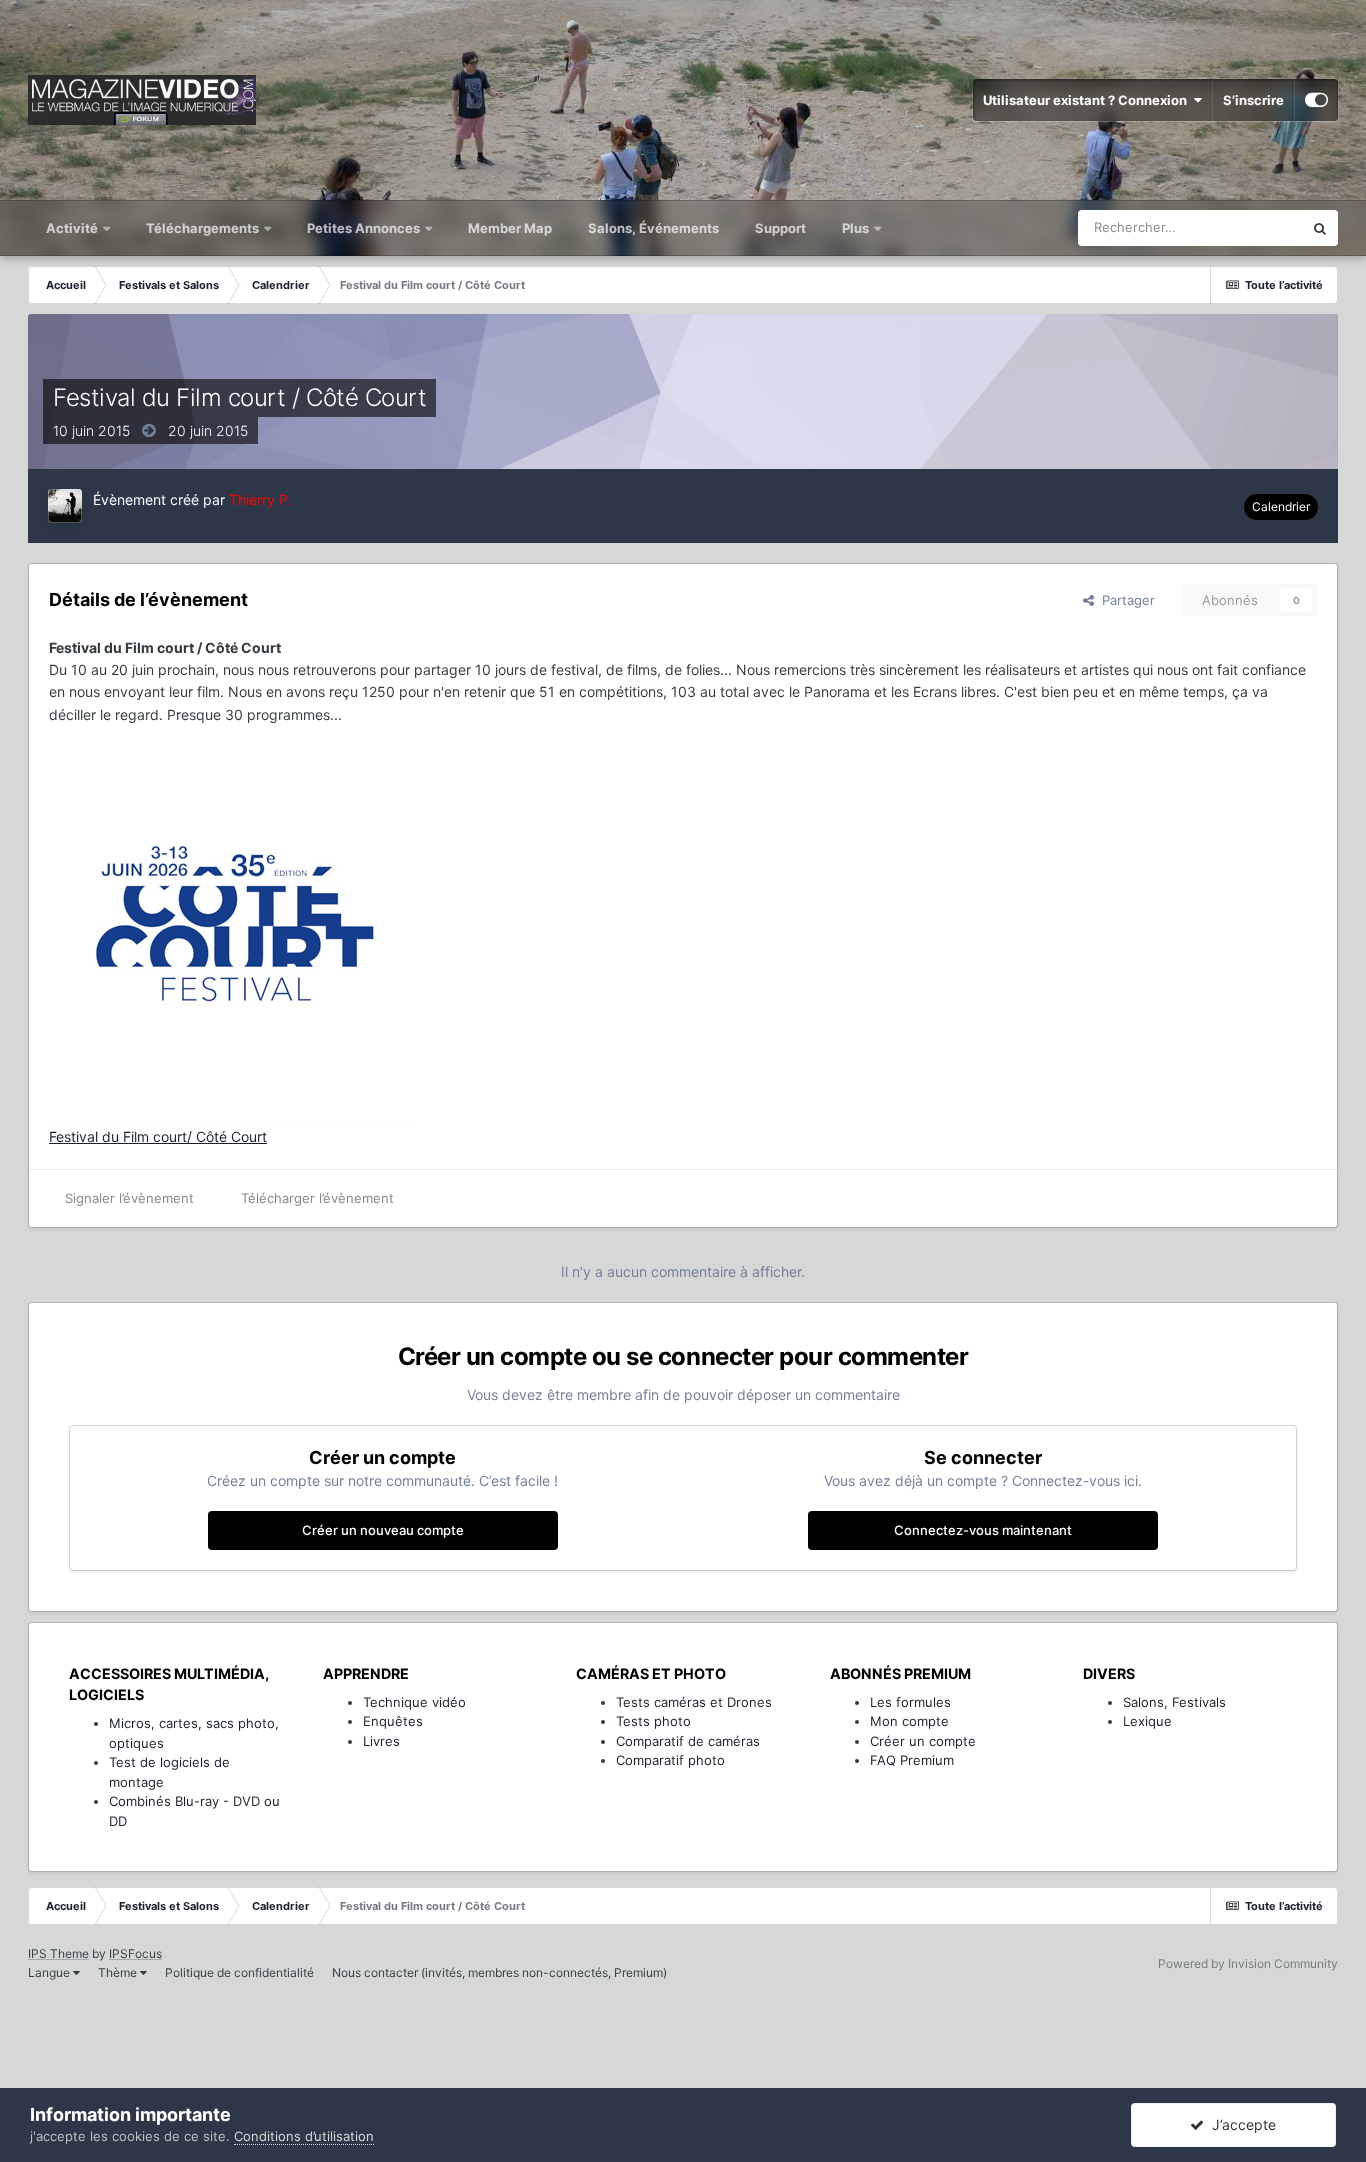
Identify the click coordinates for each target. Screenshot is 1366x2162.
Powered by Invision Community (1248, 1963)
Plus (857, 228)
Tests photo (653, 1721)
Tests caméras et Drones (694, 1702)
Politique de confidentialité (239, 1972)
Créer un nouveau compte (383, 1530)
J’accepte (1240, 2124)
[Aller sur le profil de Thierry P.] (65, 506)
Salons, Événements (653, 228)
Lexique (1147, 1721)
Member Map (510, 228)
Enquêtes (393, 1721)
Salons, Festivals (1174, 1702)
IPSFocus (135, 1953)
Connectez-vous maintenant (983, 1530)
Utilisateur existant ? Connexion (1088, 100)
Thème (119, 1972)
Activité (73, 228)
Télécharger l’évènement (317, 1198)
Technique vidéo (414, 1702)
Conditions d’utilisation (304, 2136)
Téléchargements (204, 228)
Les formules (910, 1702)
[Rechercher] (1320, 228)
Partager (1124, 600)
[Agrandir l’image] (230, 924)
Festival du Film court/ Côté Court (158, 1136)
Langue (50, 1972)
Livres (381, 1741)
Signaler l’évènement (129, 1198)
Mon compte (909, 1721)
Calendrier (1281, 506)
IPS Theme (58, 1953)
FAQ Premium (912, 1760)
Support (780, 228)
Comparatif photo (670, 1760)
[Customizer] (1316, 100)
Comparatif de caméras (688, 1741)
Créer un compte (923, 1741)
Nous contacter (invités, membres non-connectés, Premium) (499, 1972)
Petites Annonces (363, 228)
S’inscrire (1253, 100)
